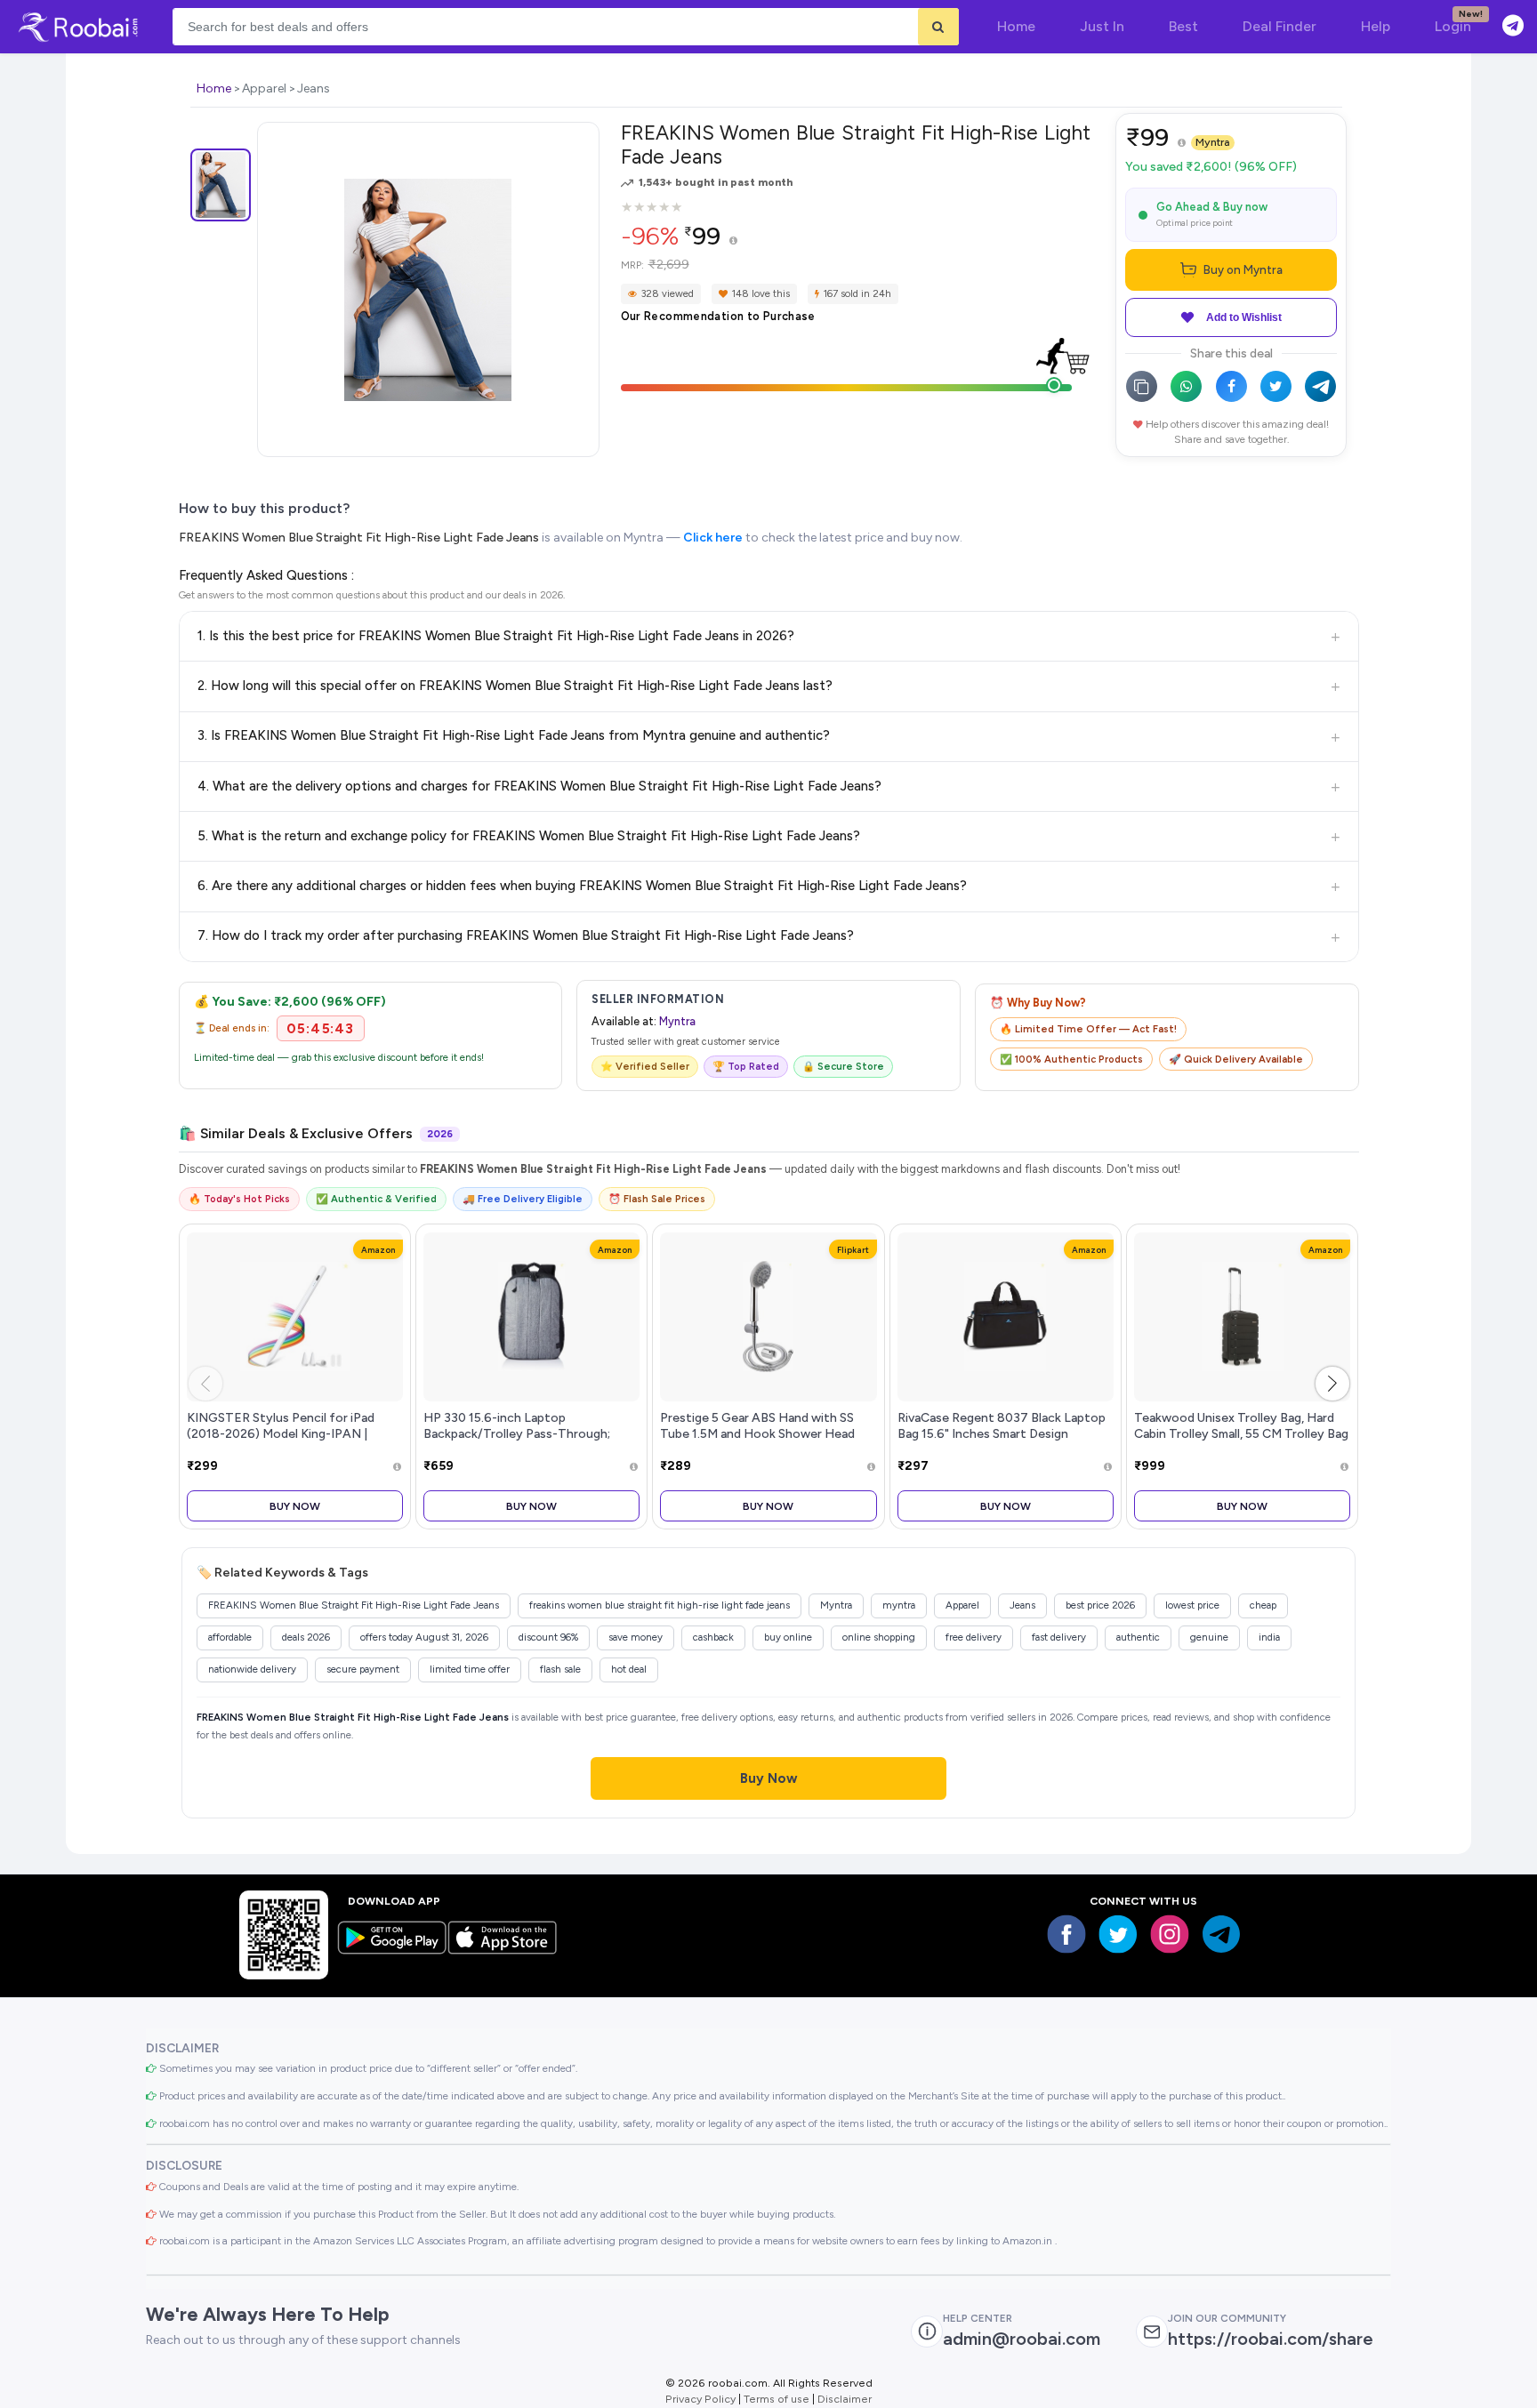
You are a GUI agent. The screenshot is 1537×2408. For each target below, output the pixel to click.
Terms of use (777, 2399)
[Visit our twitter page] (1118, 1934)
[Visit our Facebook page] (1066, 1934)
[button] (1332, 1384)
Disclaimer (845, 2399)
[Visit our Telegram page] (1221, 1934)
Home (214, 88)
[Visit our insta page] (1170, 1934)
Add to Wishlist (1244, 317)
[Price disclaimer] (733, 241)
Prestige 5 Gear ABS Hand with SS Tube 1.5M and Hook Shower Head (757, 1425)
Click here (713, 538)
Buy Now (295, 1506)
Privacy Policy (700, 2399)
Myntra (1213, 142)
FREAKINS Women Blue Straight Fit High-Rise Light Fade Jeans (359, 538)
